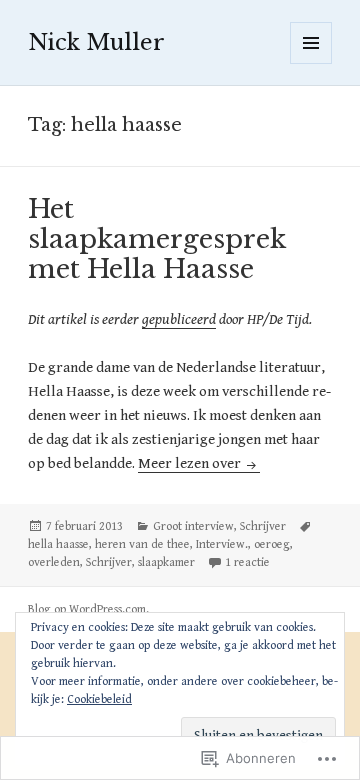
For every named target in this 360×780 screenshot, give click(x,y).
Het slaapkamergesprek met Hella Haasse (157, 239)
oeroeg (272, 544)
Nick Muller (96, 42)
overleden (54, 562)
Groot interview (193, 526)
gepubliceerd (179, 319)
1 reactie (247, 562)
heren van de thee (142, 544)
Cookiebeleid (99, 699)
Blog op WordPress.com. (88, 609)
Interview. (222, 544)
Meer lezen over (191, 463)
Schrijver (263, 526)
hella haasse (58, 544)
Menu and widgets (311, 63)
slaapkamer (166, 562)
